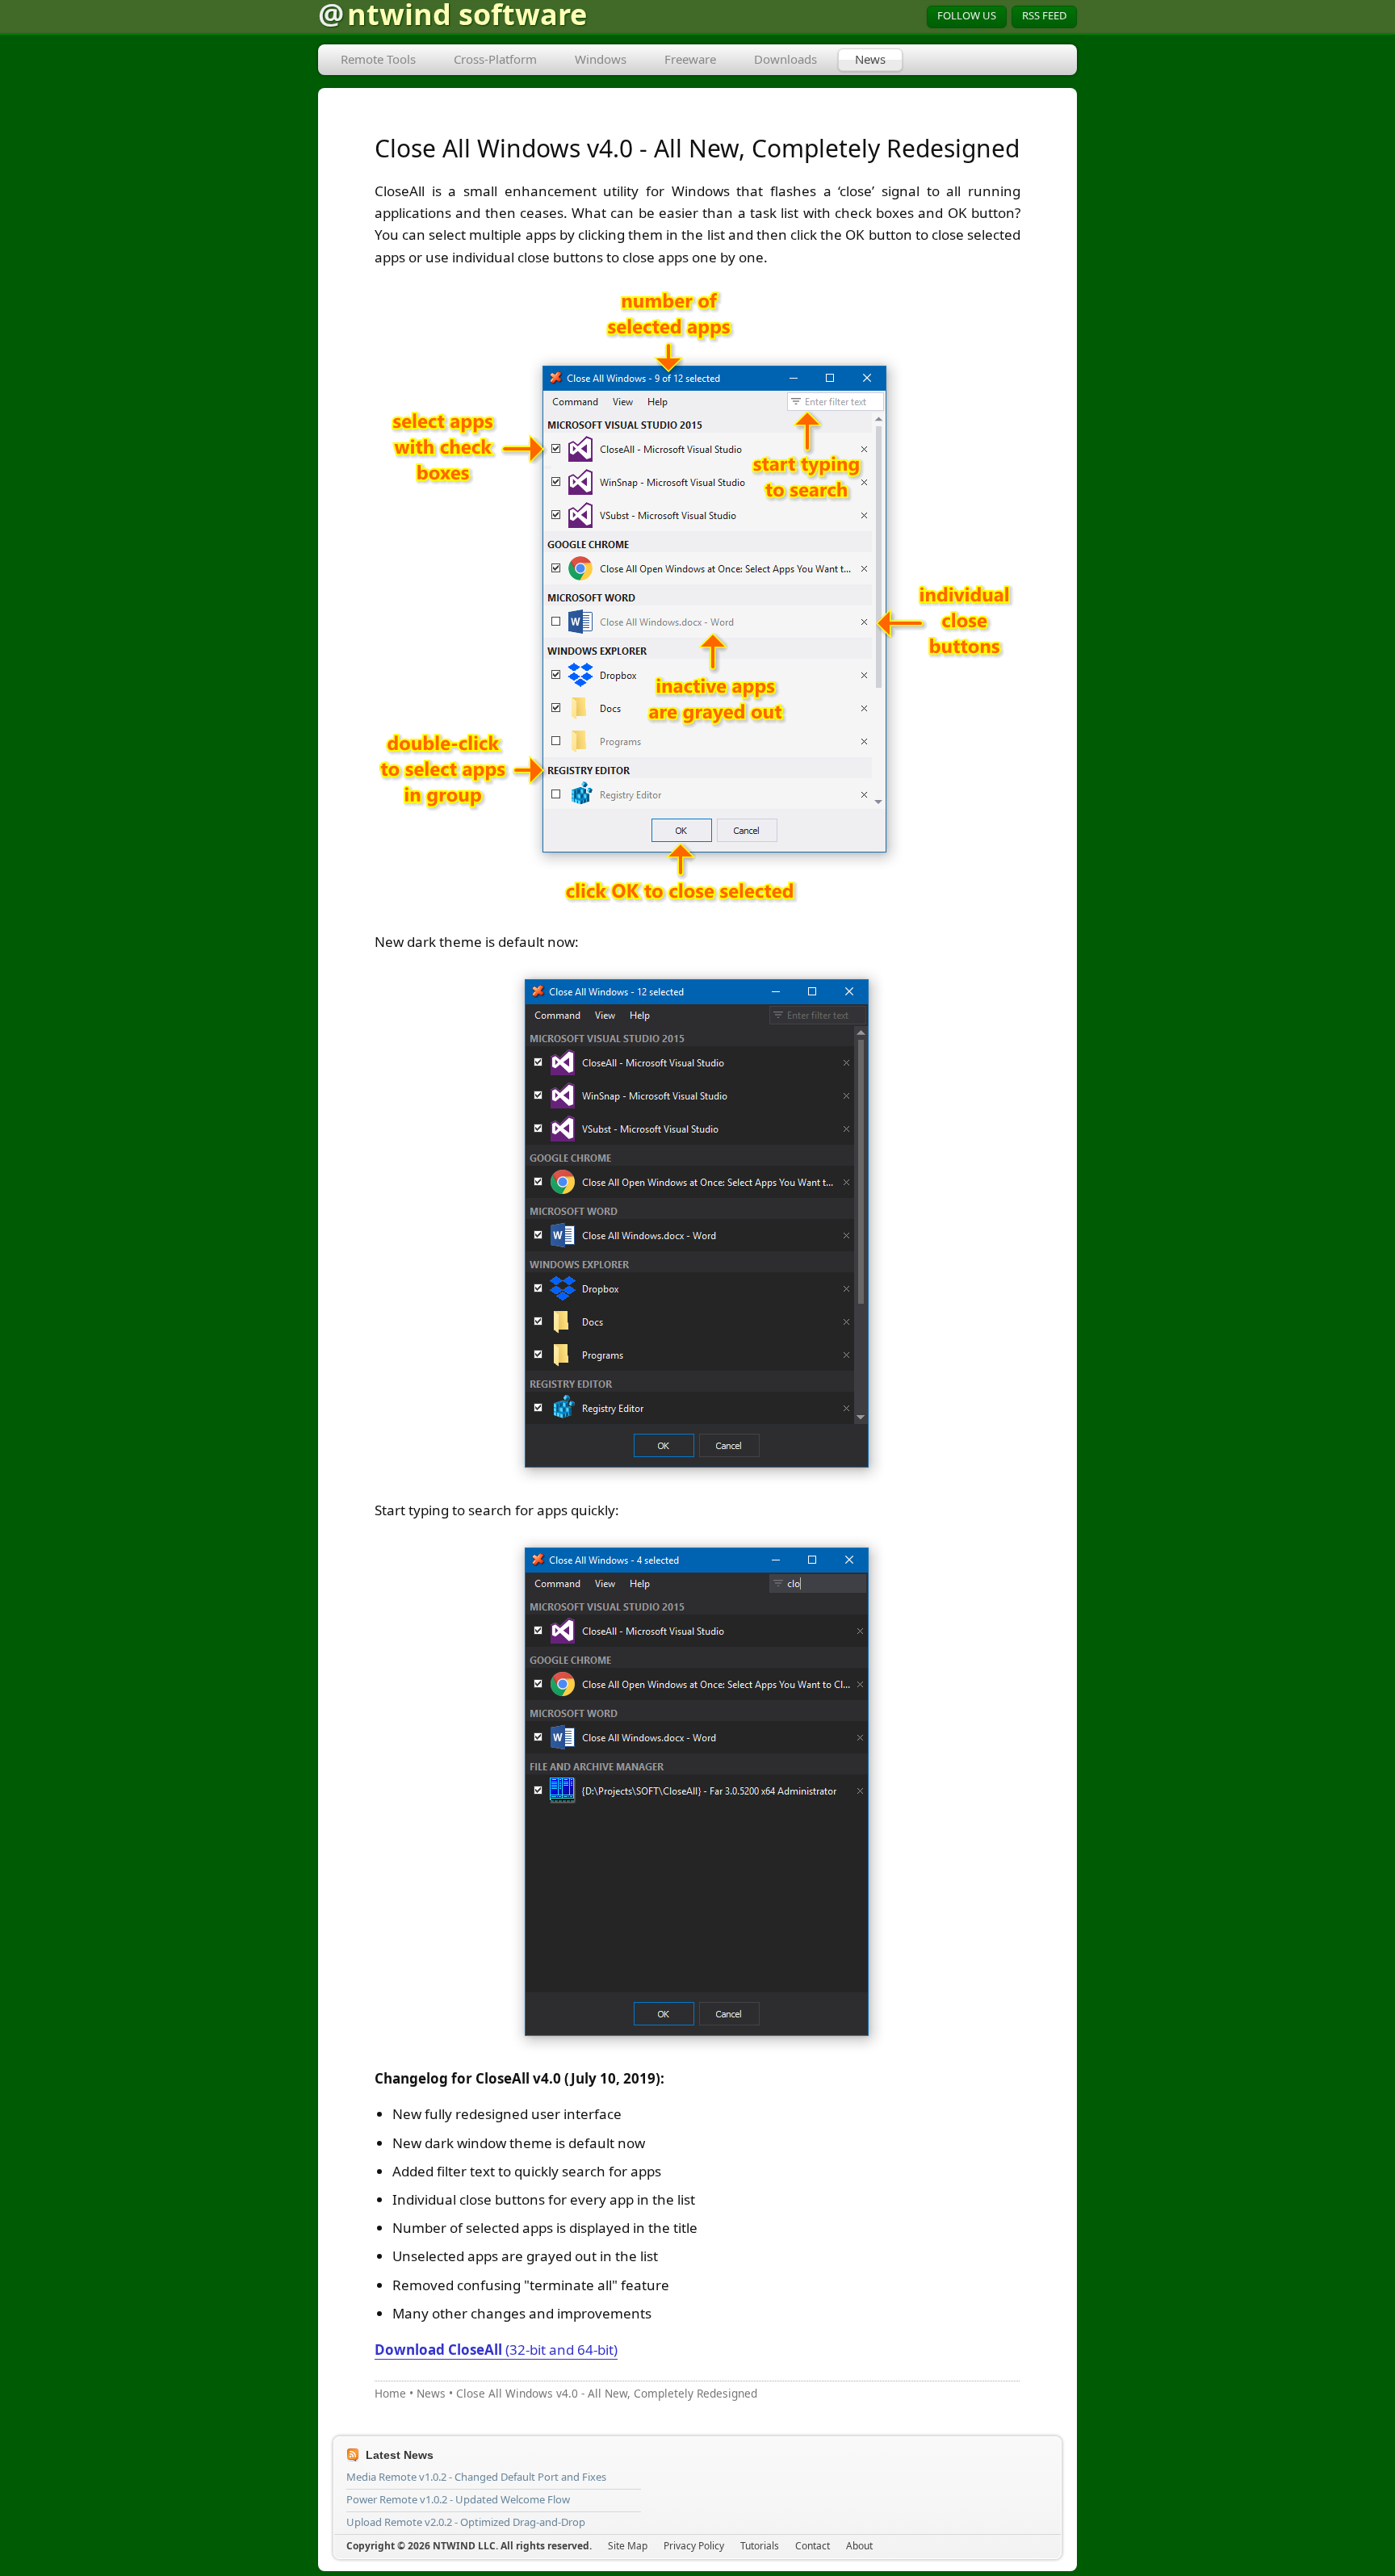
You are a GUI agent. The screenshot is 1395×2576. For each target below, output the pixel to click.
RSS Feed (1044, 15)
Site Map (628, 2546)
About (859, 2546)
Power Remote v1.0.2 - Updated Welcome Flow (458, 2499)
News (870, 59)
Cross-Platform (495, 59)
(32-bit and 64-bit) (496, 2350)
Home (390, 2393)
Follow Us (967, 15)
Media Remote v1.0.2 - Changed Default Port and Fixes (476, 2477)
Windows (601, 59)
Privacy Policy (694, 2546)
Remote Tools (378, 59)
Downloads (785, 59)
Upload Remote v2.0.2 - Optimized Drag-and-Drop (466, 2522)
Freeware (690, 59)
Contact (813, 2546)
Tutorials (760, 2546)
